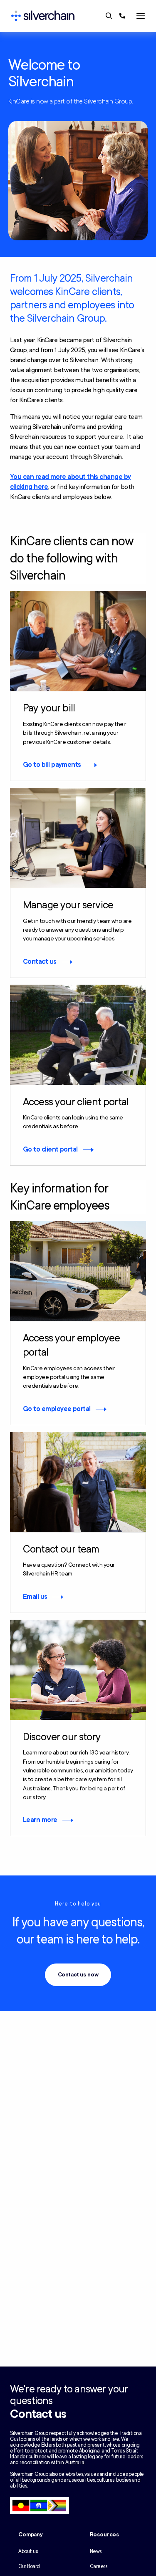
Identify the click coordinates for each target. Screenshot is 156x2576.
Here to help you (78, 1904)
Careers (99, 2566)
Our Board (29, 2566)
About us (28, 2551)
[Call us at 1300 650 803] (122, 16)
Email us (35, 1597)
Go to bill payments (52, 765)
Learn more (40, 1820)
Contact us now (78, 1975)
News (96, 2551)
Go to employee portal (57, 1409)
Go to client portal (50, 1149)
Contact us (40, 962)
